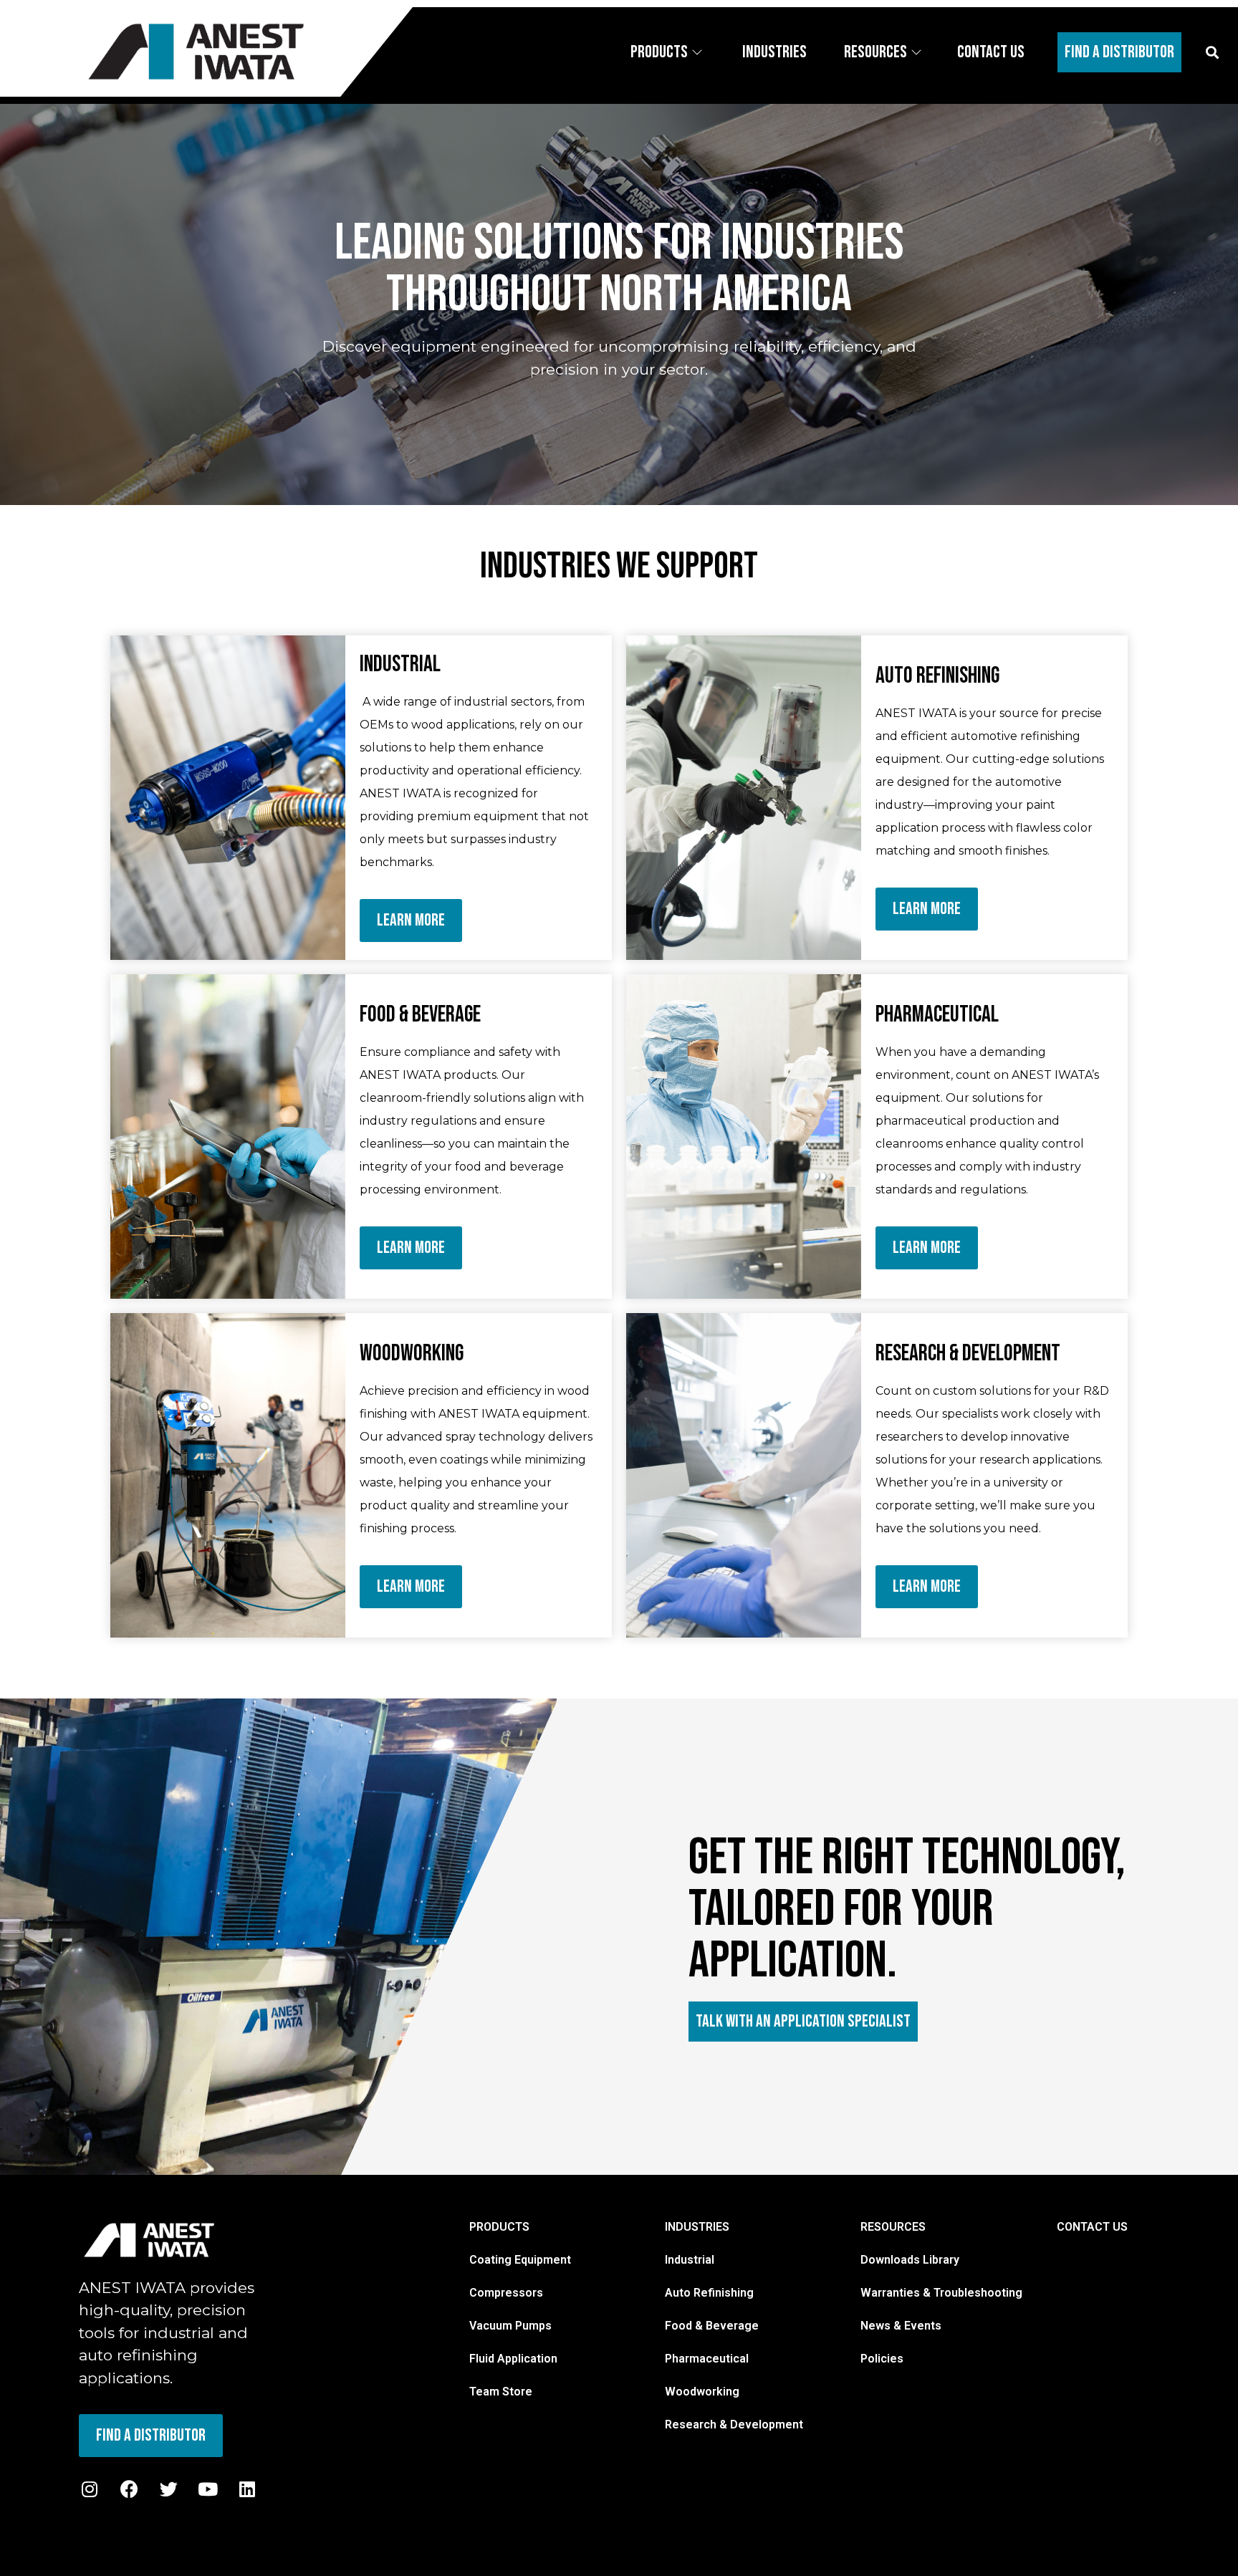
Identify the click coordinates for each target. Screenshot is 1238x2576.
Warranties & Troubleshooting (941, 2293)
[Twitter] (168, 2489)
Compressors (506, 2293)
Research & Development (734, 2424)
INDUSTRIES (697, 2227)
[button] (1212, 52)
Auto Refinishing (709, 2293)
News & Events (901, 2326)
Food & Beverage (712, 2326)
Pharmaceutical (707, 2359)
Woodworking (702, 2392)
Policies (882, 2359)
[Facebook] (129, 2489)
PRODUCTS (499, 2227)
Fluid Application (513, 2359)
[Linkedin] (247, 2489)
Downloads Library (910, 2260)
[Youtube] (208, 2489)
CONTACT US (1092, 2227)
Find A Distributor (1119, 52)
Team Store (501, 2392)
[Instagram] (90, 2489)
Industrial (690, 2260)
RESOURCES (893, 2227)
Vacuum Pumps (510, 2326)
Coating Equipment (520, 2260)
